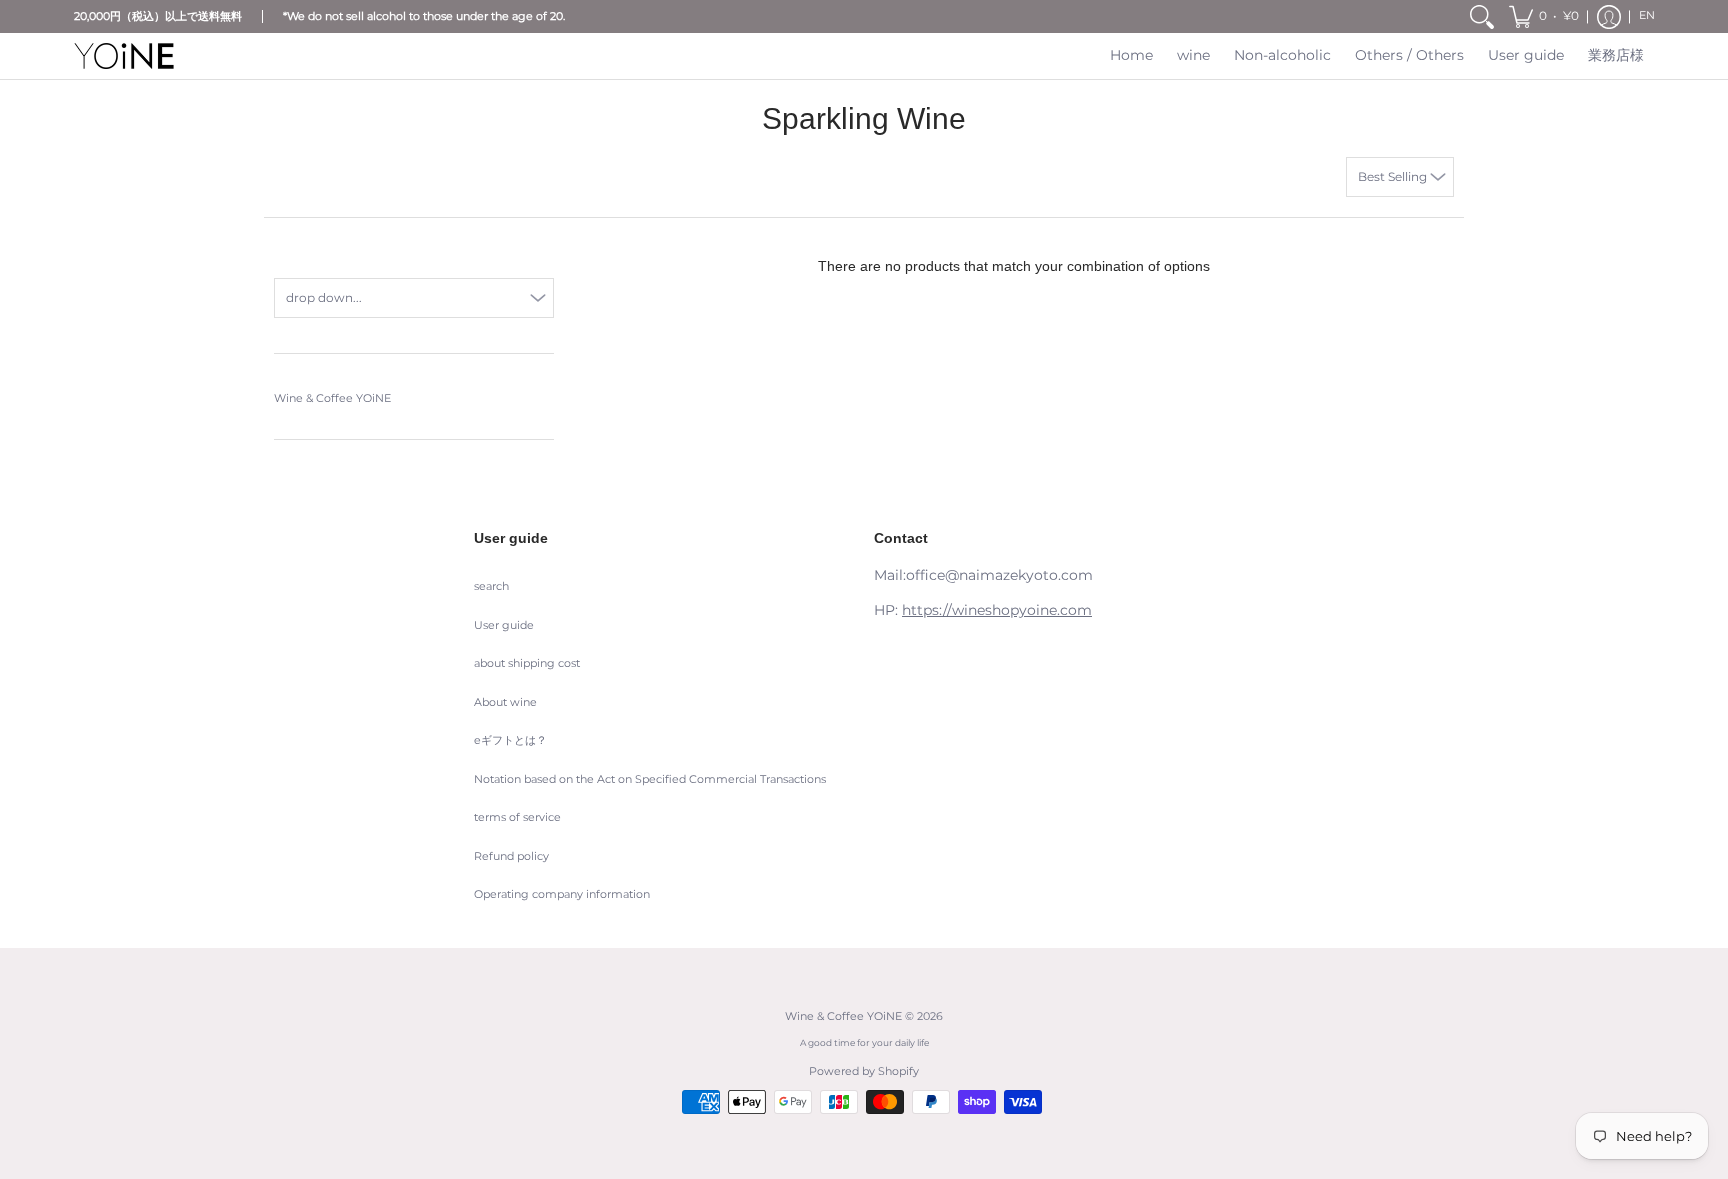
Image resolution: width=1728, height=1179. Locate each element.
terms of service (517, 817)
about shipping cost (527, 663)
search (491, 586)
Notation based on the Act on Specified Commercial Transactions (650, 779)
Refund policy (511, 856)
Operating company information (562, 894)
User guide (504, 625)
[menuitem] (1482, 16)
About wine (505, 702)
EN (1647, 15)
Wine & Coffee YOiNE (332, 398)
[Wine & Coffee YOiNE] (124, 56)
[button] (1544, 16)
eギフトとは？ (510, 740)
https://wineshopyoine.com (997, 610)
